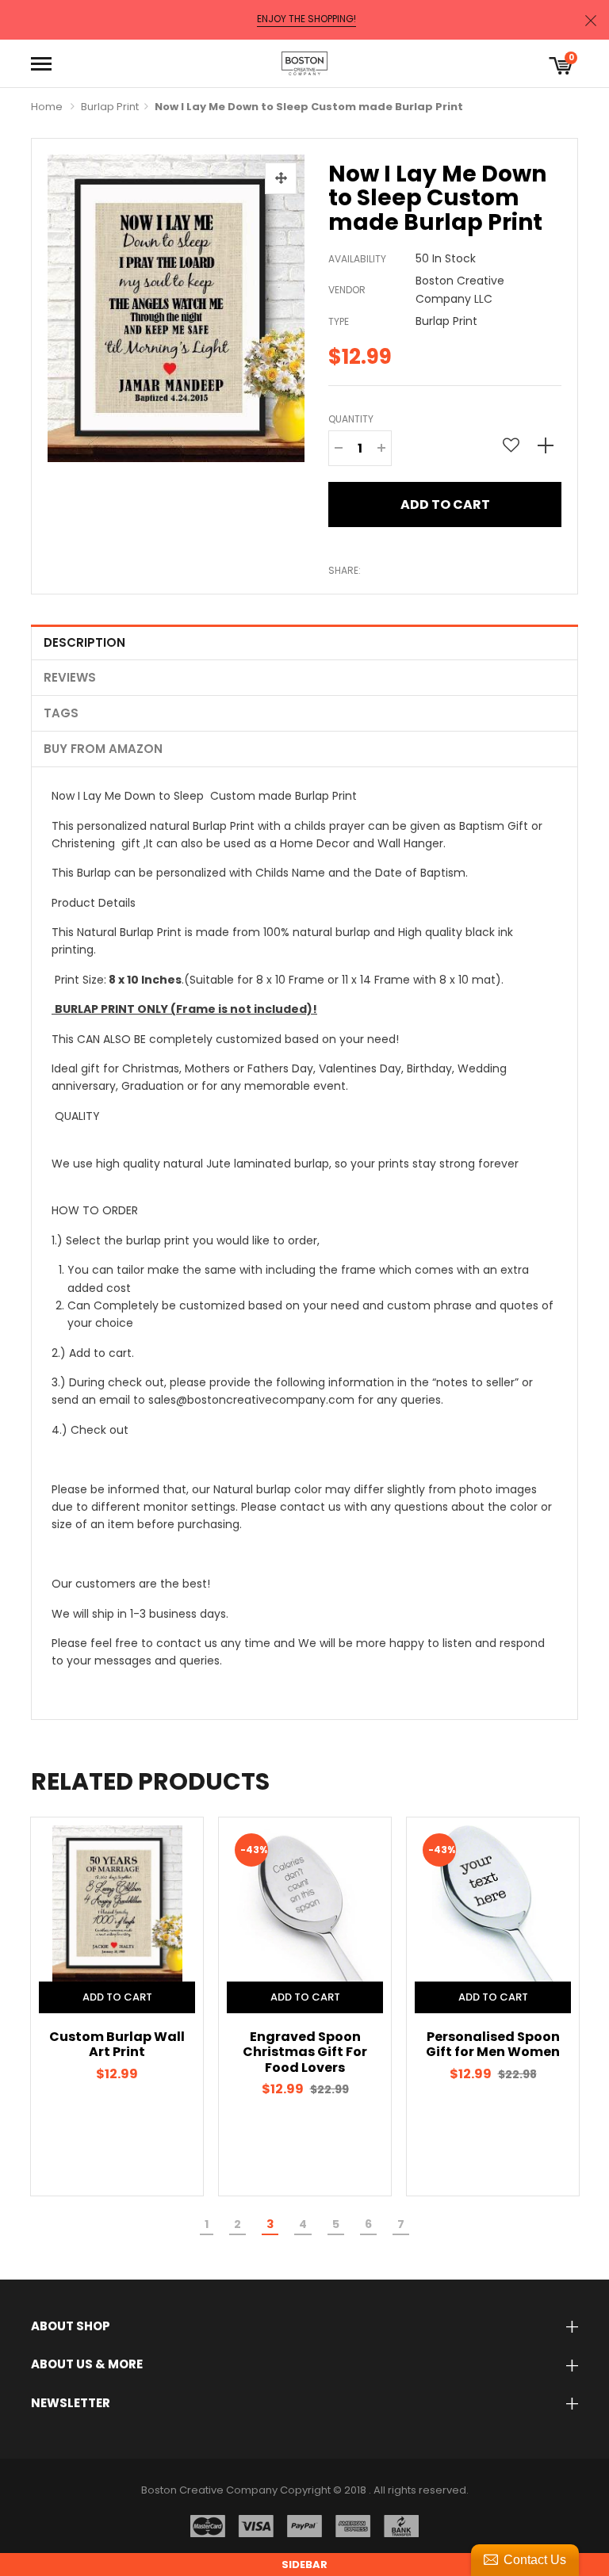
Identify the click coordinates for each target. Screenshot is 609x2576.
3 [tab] (270, 2224)
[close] (591, 20)
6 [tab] (368, 2224)
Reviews (70, 677)
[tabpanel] (120, 2007)
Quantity (351, 419)
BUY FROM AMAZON (103, 749)
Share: (345, 570)
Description (84, 642)
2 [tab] (237, 2224)
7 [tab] (401, 2224)
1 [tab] (207, 2224)
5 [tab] (336, 2224)
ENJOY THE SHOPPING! (306, 19)
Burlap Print (110, 107)
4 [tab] (303, 2224)
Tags (61, 713)
